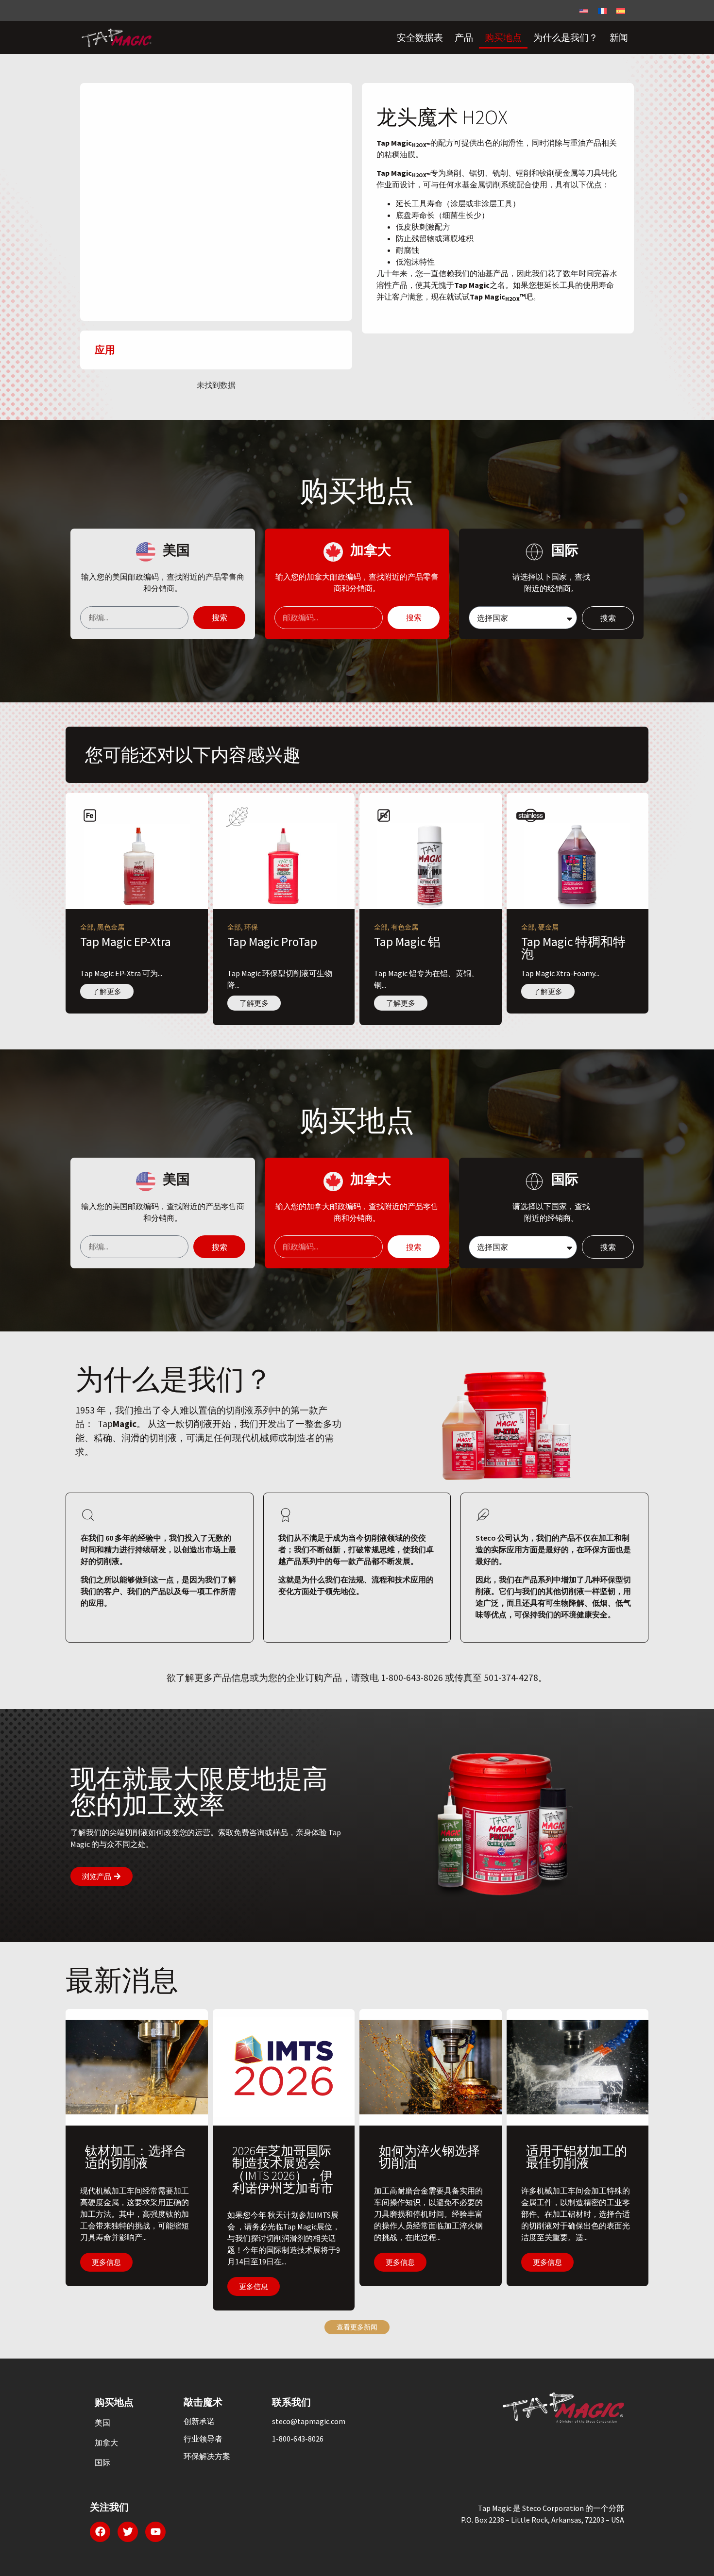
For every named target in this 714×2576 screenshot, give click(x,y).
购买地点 (503, 37)
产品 (464, 37)
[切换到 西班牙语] (621, 10)
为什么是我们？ (566, 37)
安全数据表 (420, 37)
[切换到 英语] (584, 10)
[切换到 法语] (602, 10)
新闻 (619, 37)
